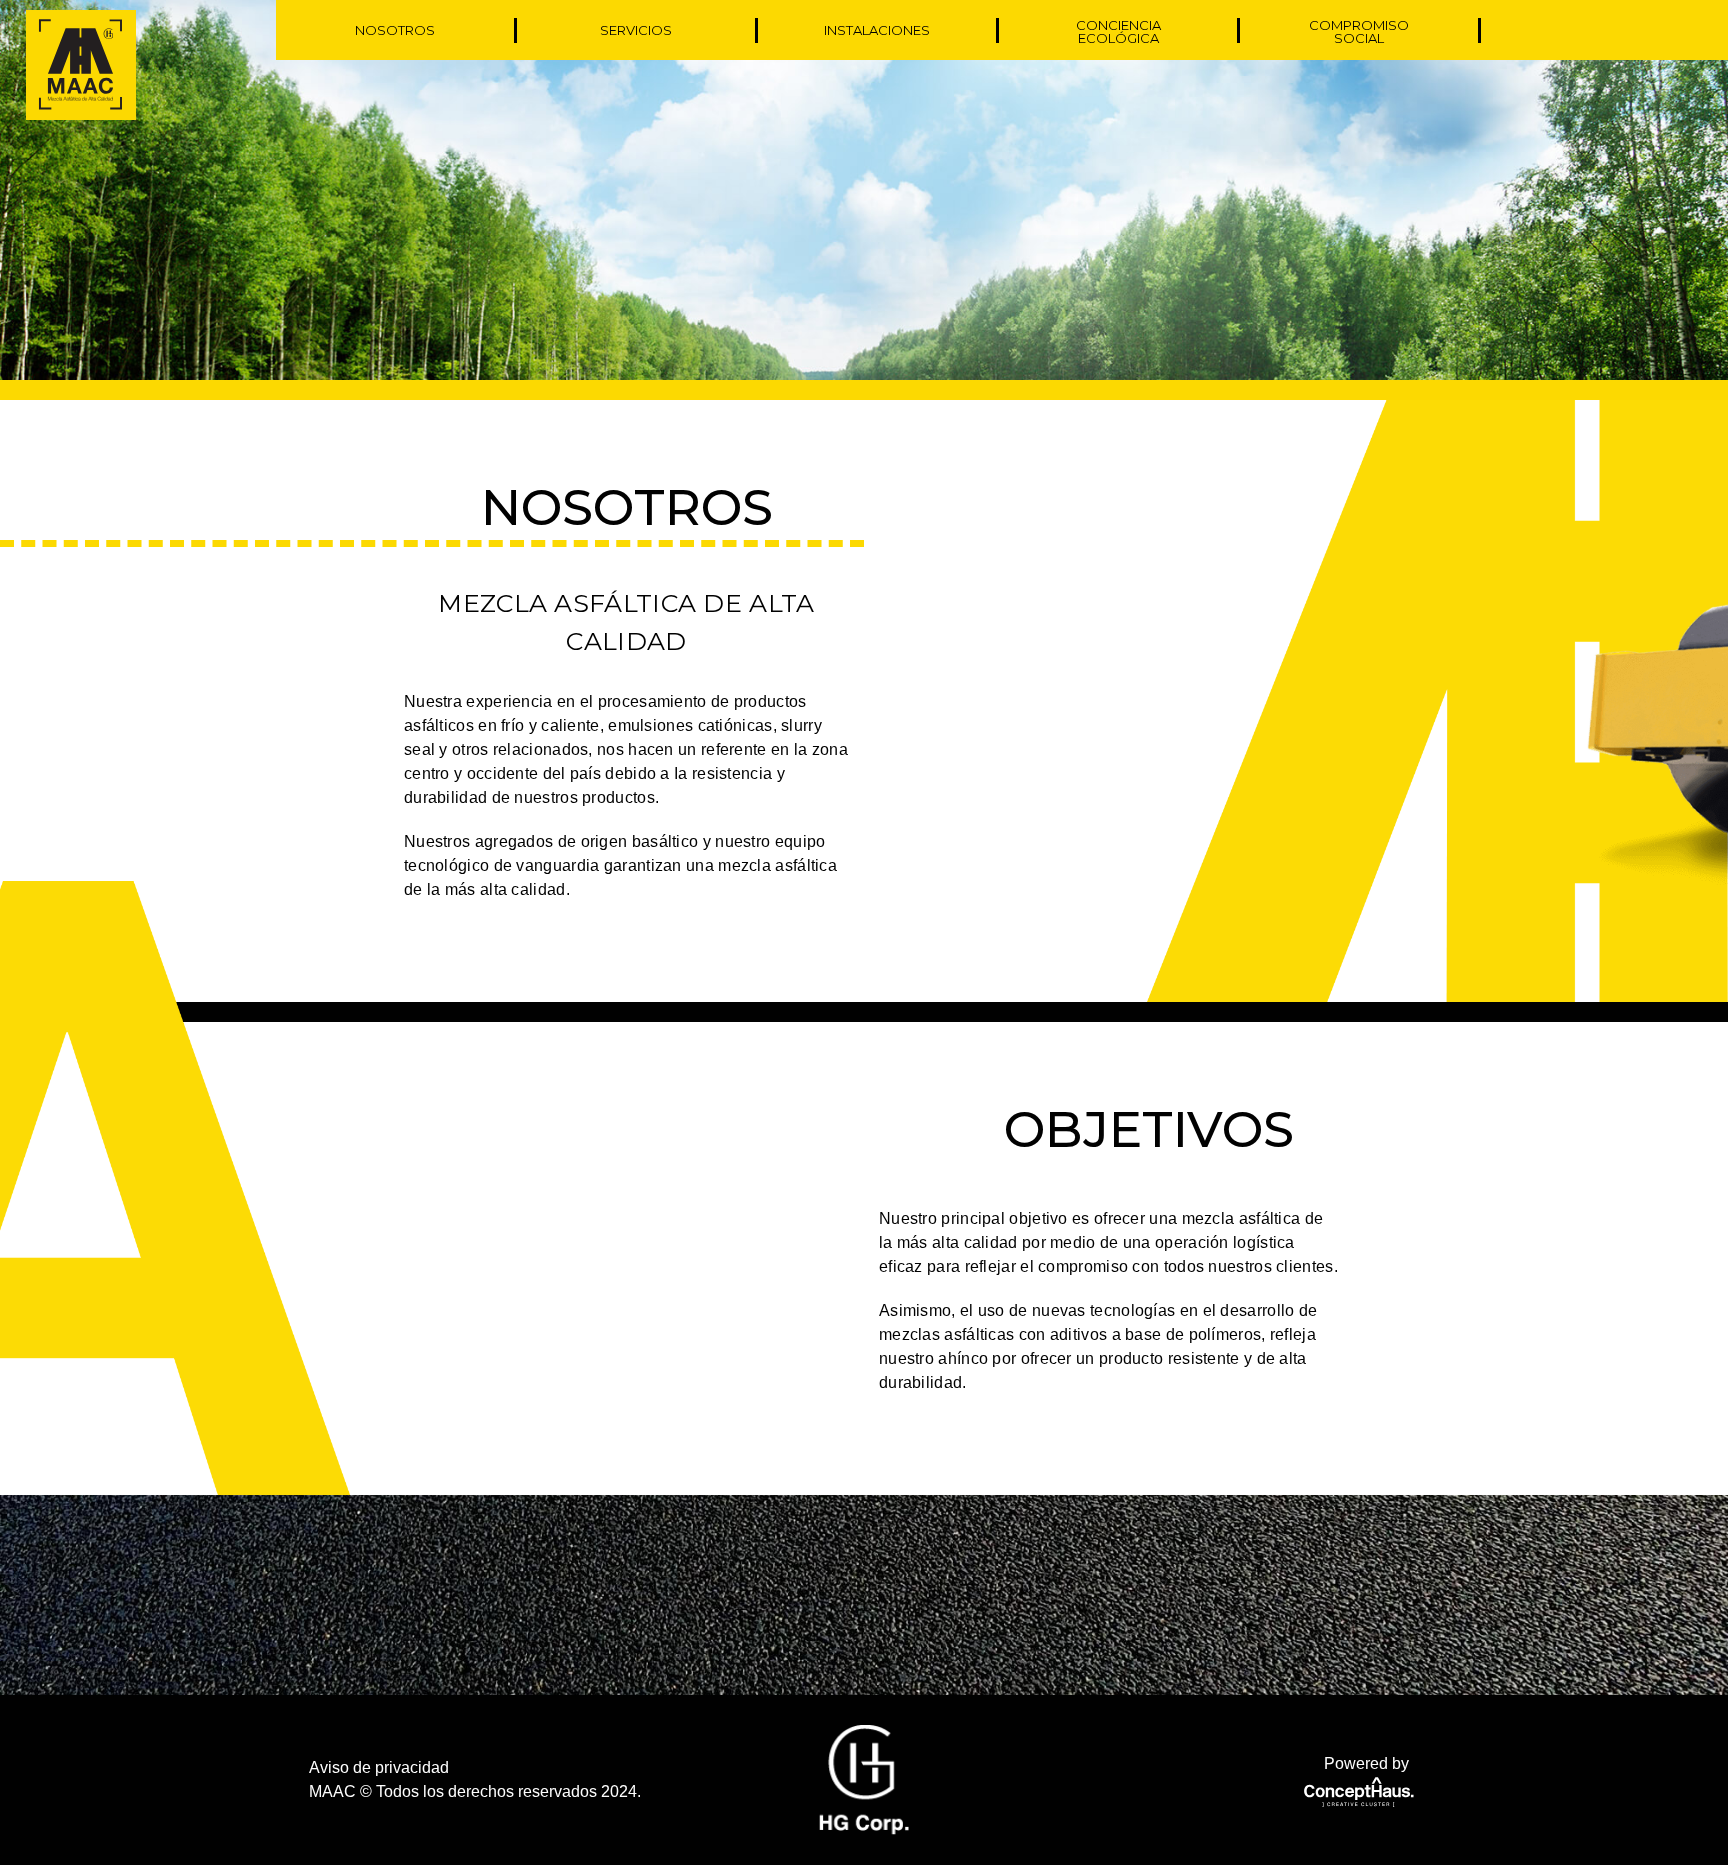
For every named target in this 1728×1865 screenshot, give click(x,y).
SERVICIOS (636, 30)
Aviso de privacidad (379, 1767)
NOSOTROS (395, 30)
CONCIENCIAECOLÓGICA (1118, 32)
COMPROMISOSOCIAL (1359, 32)
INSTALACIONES (877, 30)
